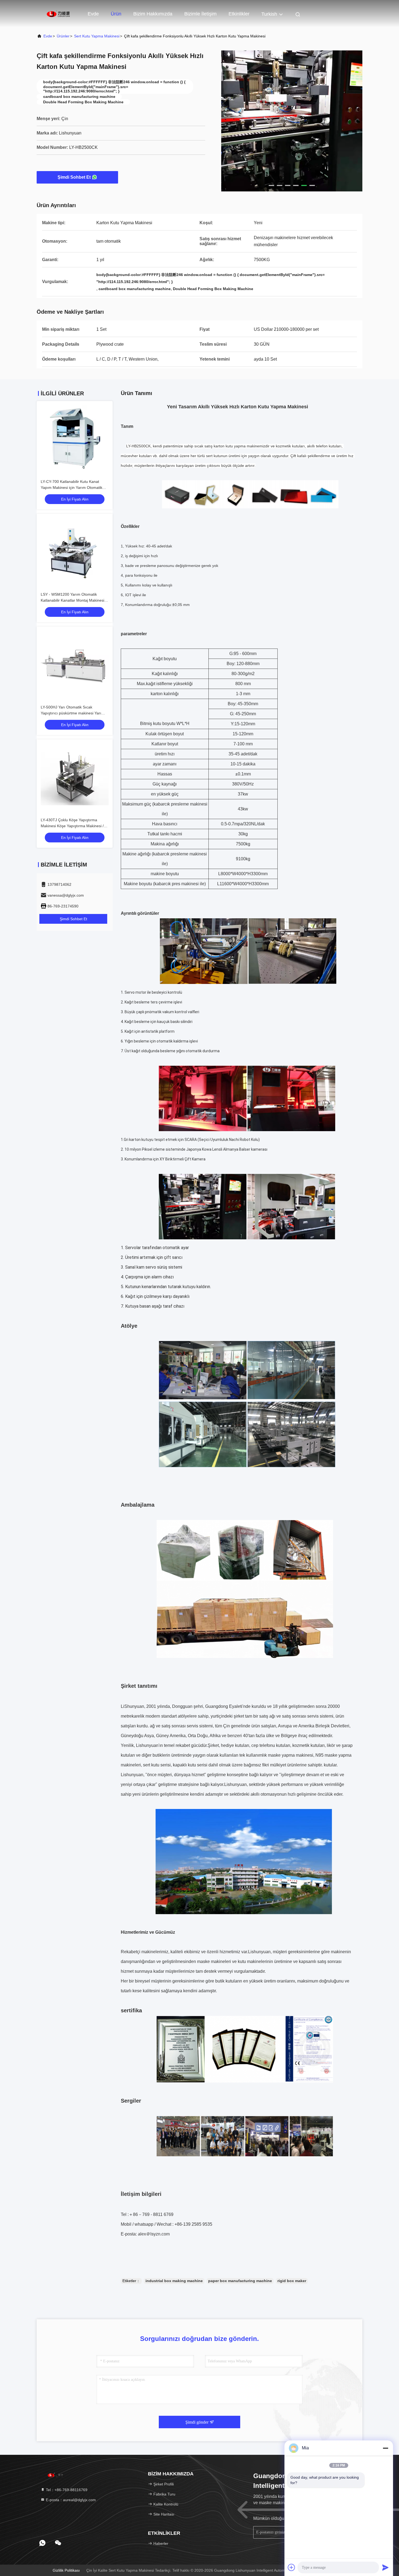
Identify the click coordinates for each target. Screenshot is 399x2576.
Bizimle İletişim (200, 14)
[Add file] (292, 2567)
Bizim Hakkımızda (153, 14)
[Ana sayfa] (58, 14)
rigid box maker (292, 2281)
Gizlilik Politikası (66, 2570)
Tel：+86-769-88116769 (66, 2490)
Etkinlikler (239, 14)
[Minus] (385, 2448)
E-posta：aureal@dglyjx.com (70, 2500)
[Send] (385, 2567)
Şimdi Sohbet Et (74, 177)
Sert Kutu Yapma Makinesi (97, 36)
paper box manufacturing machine (240, 2281)
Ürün (116, 14)
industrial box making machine (174, 2281)
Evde (93, 14)
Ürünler (63, 36)
